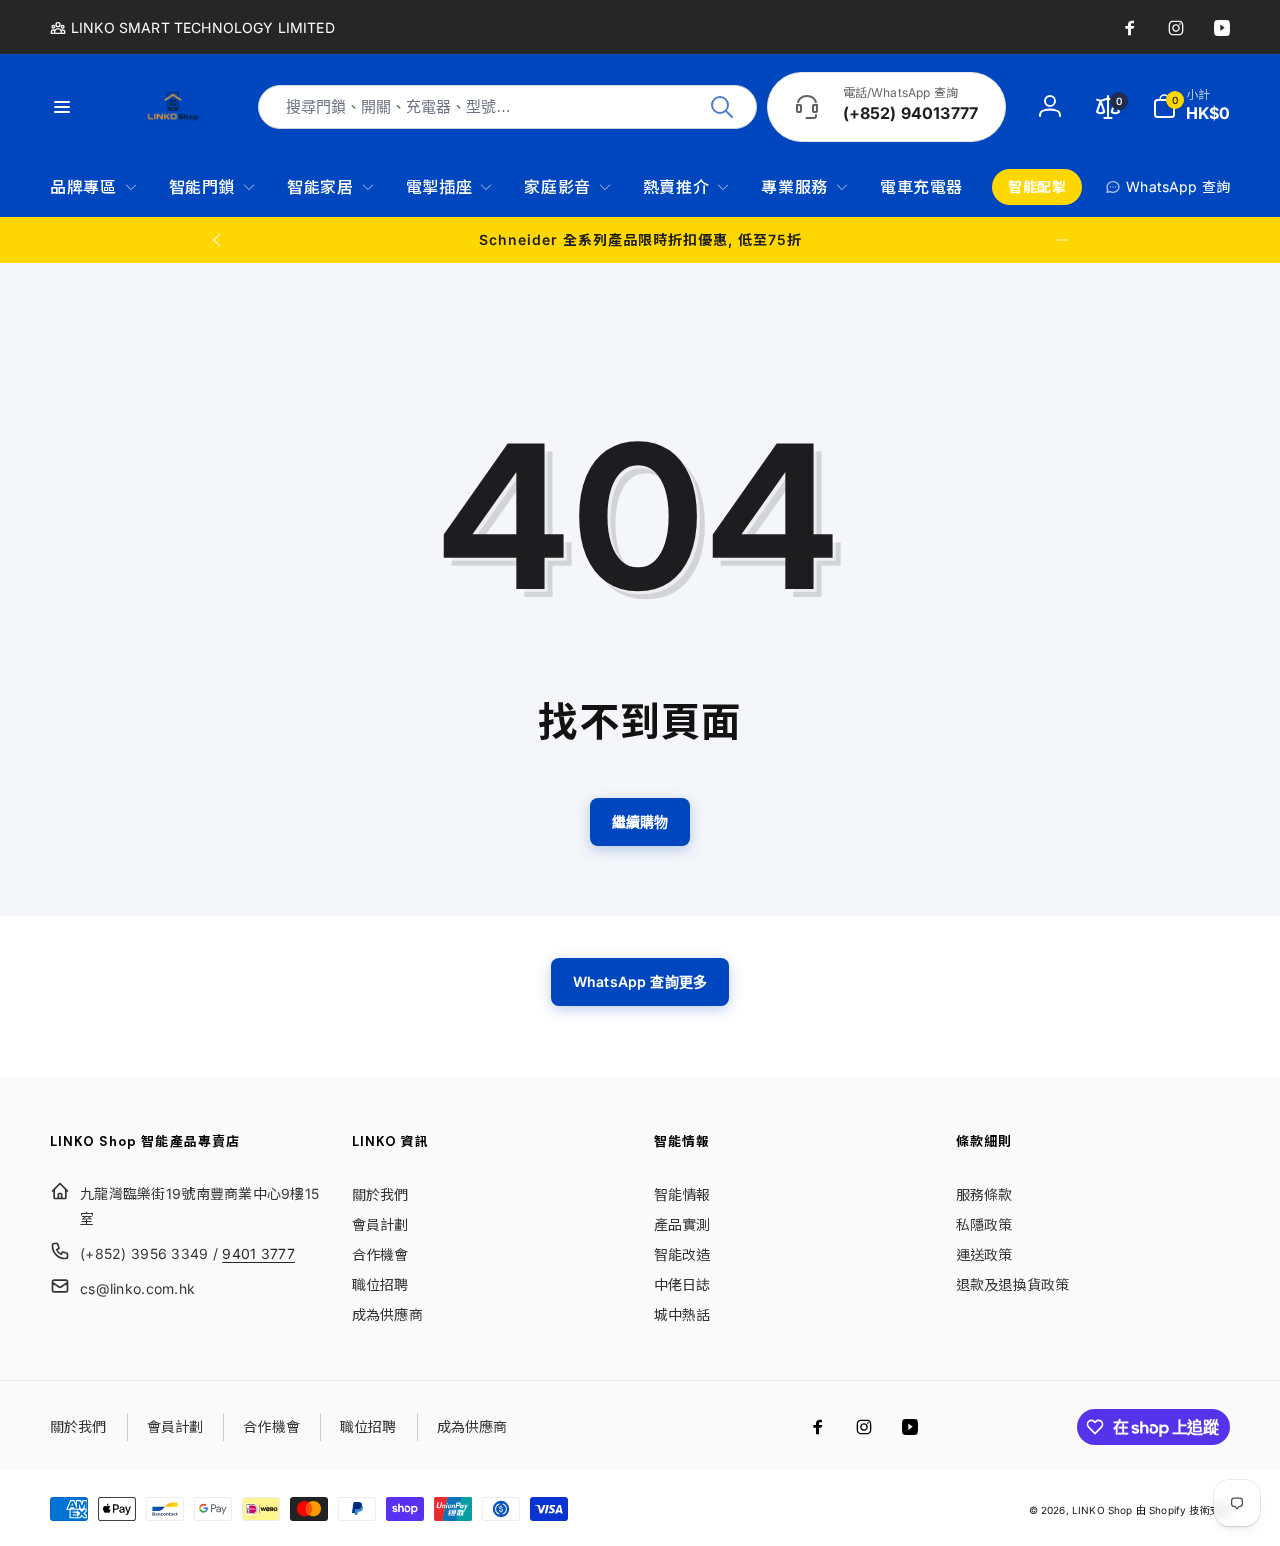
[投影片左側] (218, 240)
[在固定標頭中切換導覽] (74, 107)
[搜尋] (722, 107)
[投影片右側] (1062, 240)
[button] (1191, 107)
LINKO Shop (1102, 1510)
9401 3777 (258, 1253)
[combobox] (507, 107)
